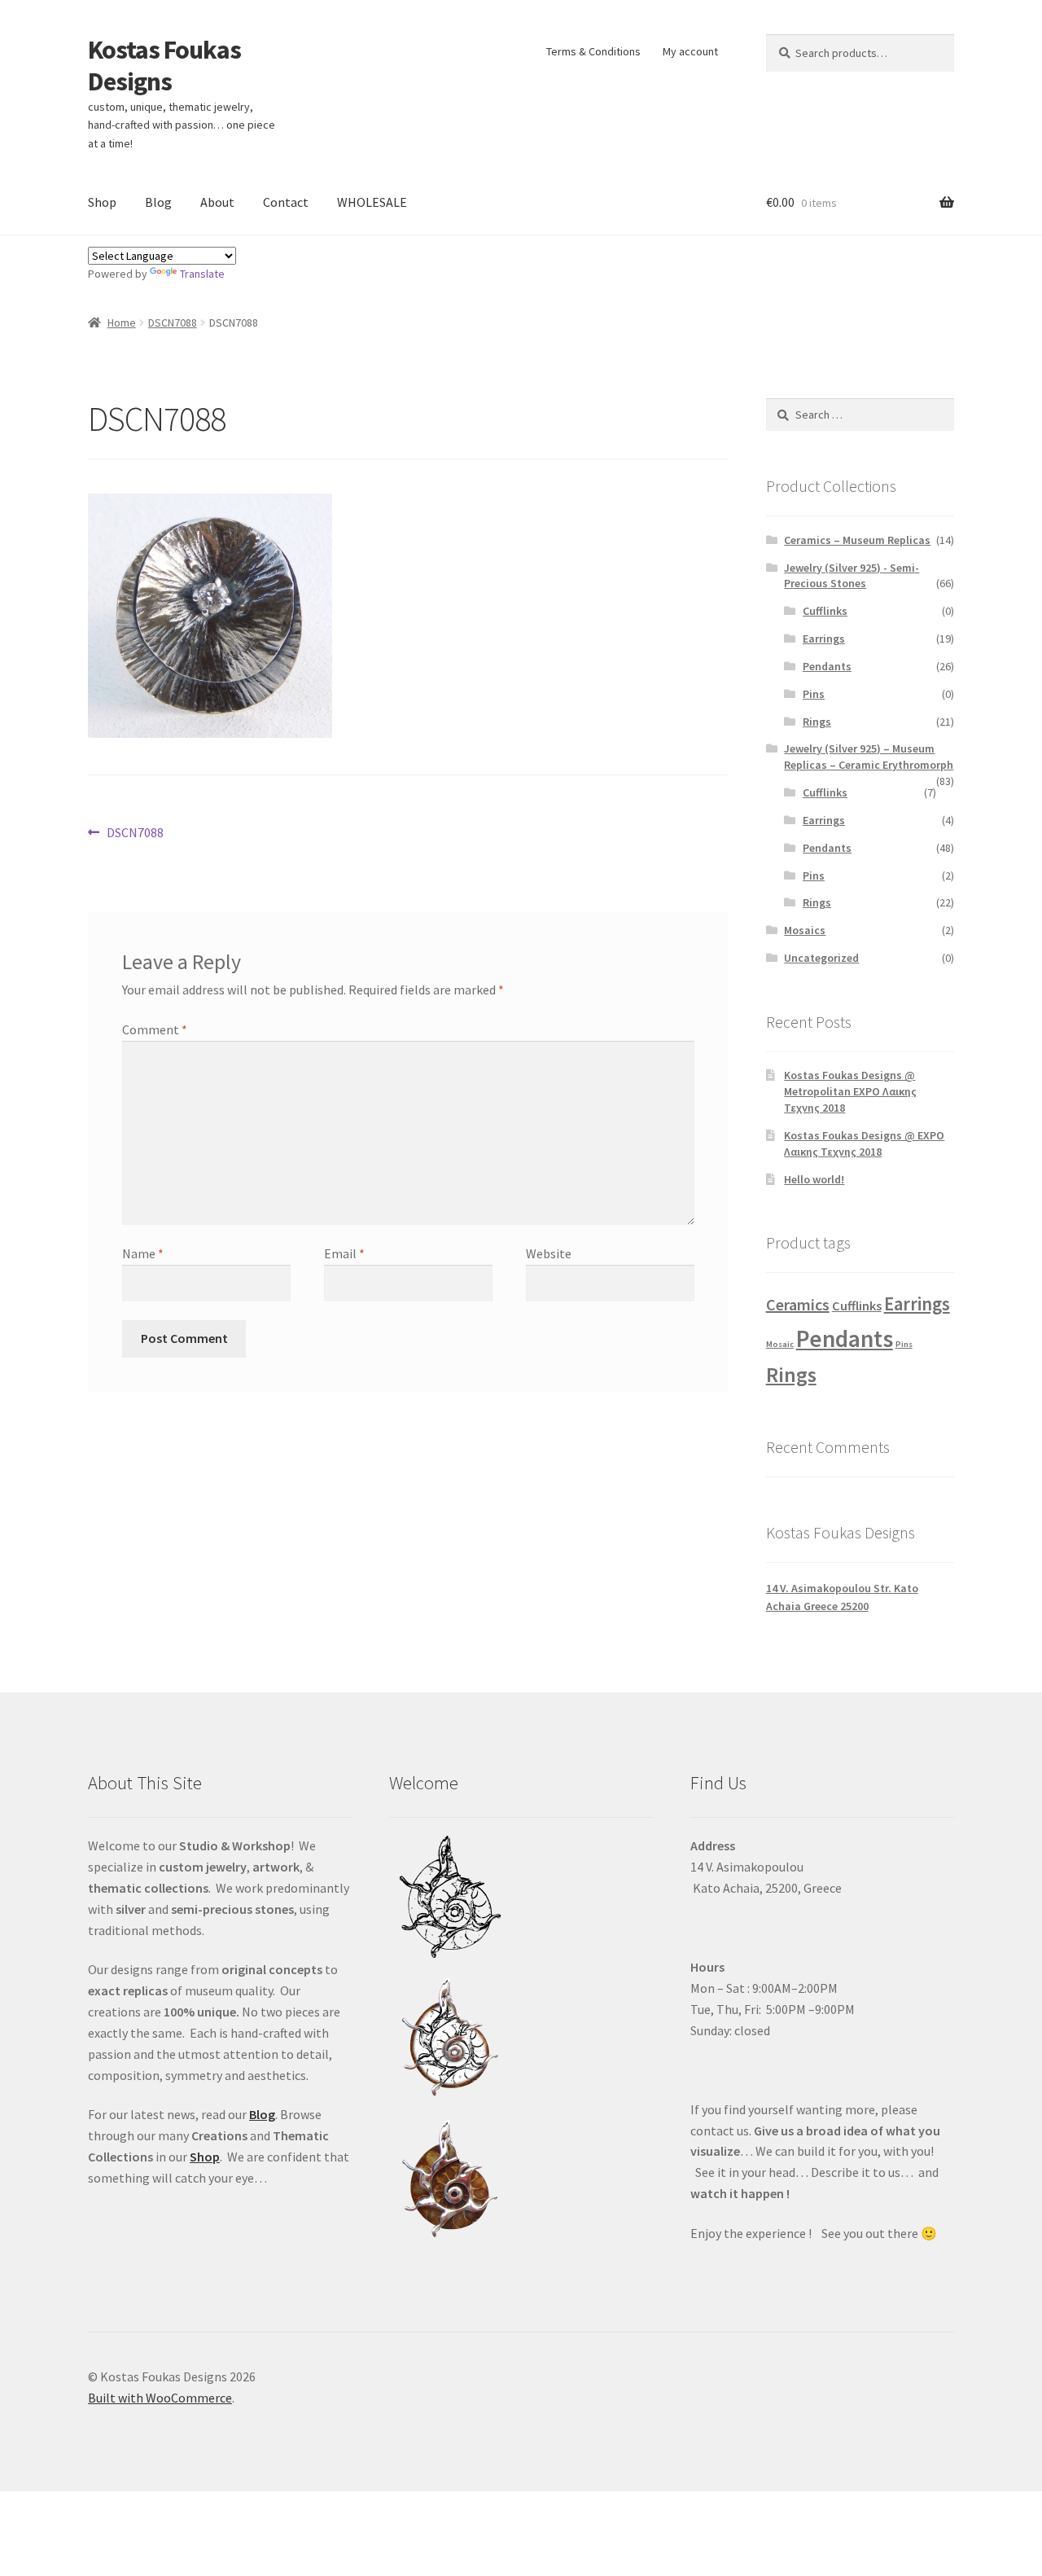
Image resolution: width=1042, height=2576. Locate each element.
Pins (814, 694)
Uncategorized (821, 958)
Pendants (827, 666)
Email (344, 1253)
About (217, 202)
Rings (817, 722)
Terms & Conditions (593, 51)
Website (549, 1253)
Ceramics (798, 1304)
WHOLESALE (372, 202)
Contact (286, 202)
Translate (202, 274)
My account (690, 51)
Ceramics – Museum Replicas (857, 540)
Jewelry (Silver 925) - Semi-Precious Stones (852, 576)
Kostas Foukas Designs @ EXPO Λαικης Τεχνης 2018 (864, 1143)
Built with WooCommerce (160, 2398)
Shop (102, 202)
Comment (155, 1029)
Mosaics (805, 930)
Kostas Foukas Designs (164, 66)
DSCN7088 (173, 323)
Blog (158, 202)
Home (122, 323)
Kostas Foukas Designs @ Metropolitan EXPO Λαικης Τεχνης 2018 (850, 1091)
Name (143, 1253)
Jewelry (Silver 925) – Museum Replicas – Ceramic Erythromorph (869, 757)
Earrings (824, 639)
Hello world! (814, 1179)
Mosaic (780, 1344)
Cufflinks (825, 611)
